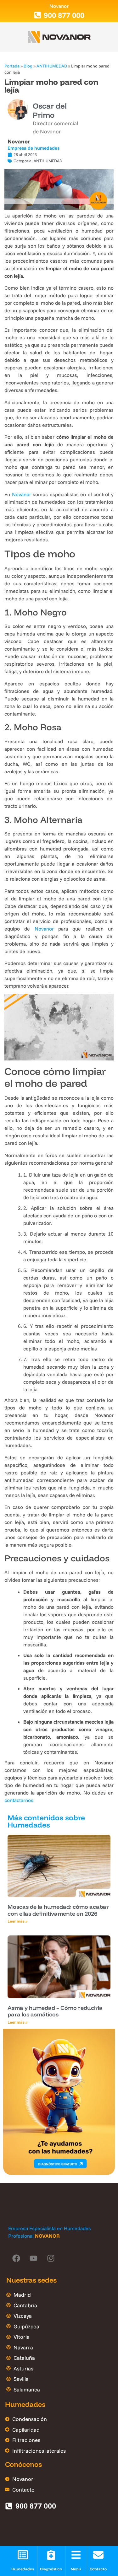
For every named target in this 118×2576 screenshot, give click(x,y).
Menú (76, 2569)
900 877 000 (64, 15)
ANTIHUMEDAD (52, 66)
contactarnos (19, 1800)
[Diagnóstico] (51, 2555)
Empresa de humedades (34, 148)
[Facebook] (16, 2258)
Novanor (19, 141)
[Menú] (76, 2555)
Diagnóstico (51, 2569)
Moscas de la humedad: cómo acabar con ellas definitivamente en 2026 (58, 1910)
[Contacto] (98, 2555)
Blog (28, 66)
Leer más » (17, 1921)
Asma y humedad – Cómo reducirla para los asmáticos (55, 2011)
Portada (12, 66)
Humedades (23, 2569)
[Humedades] (23, 2555)
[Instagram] (51, 2258)
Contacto (98, 2569)
